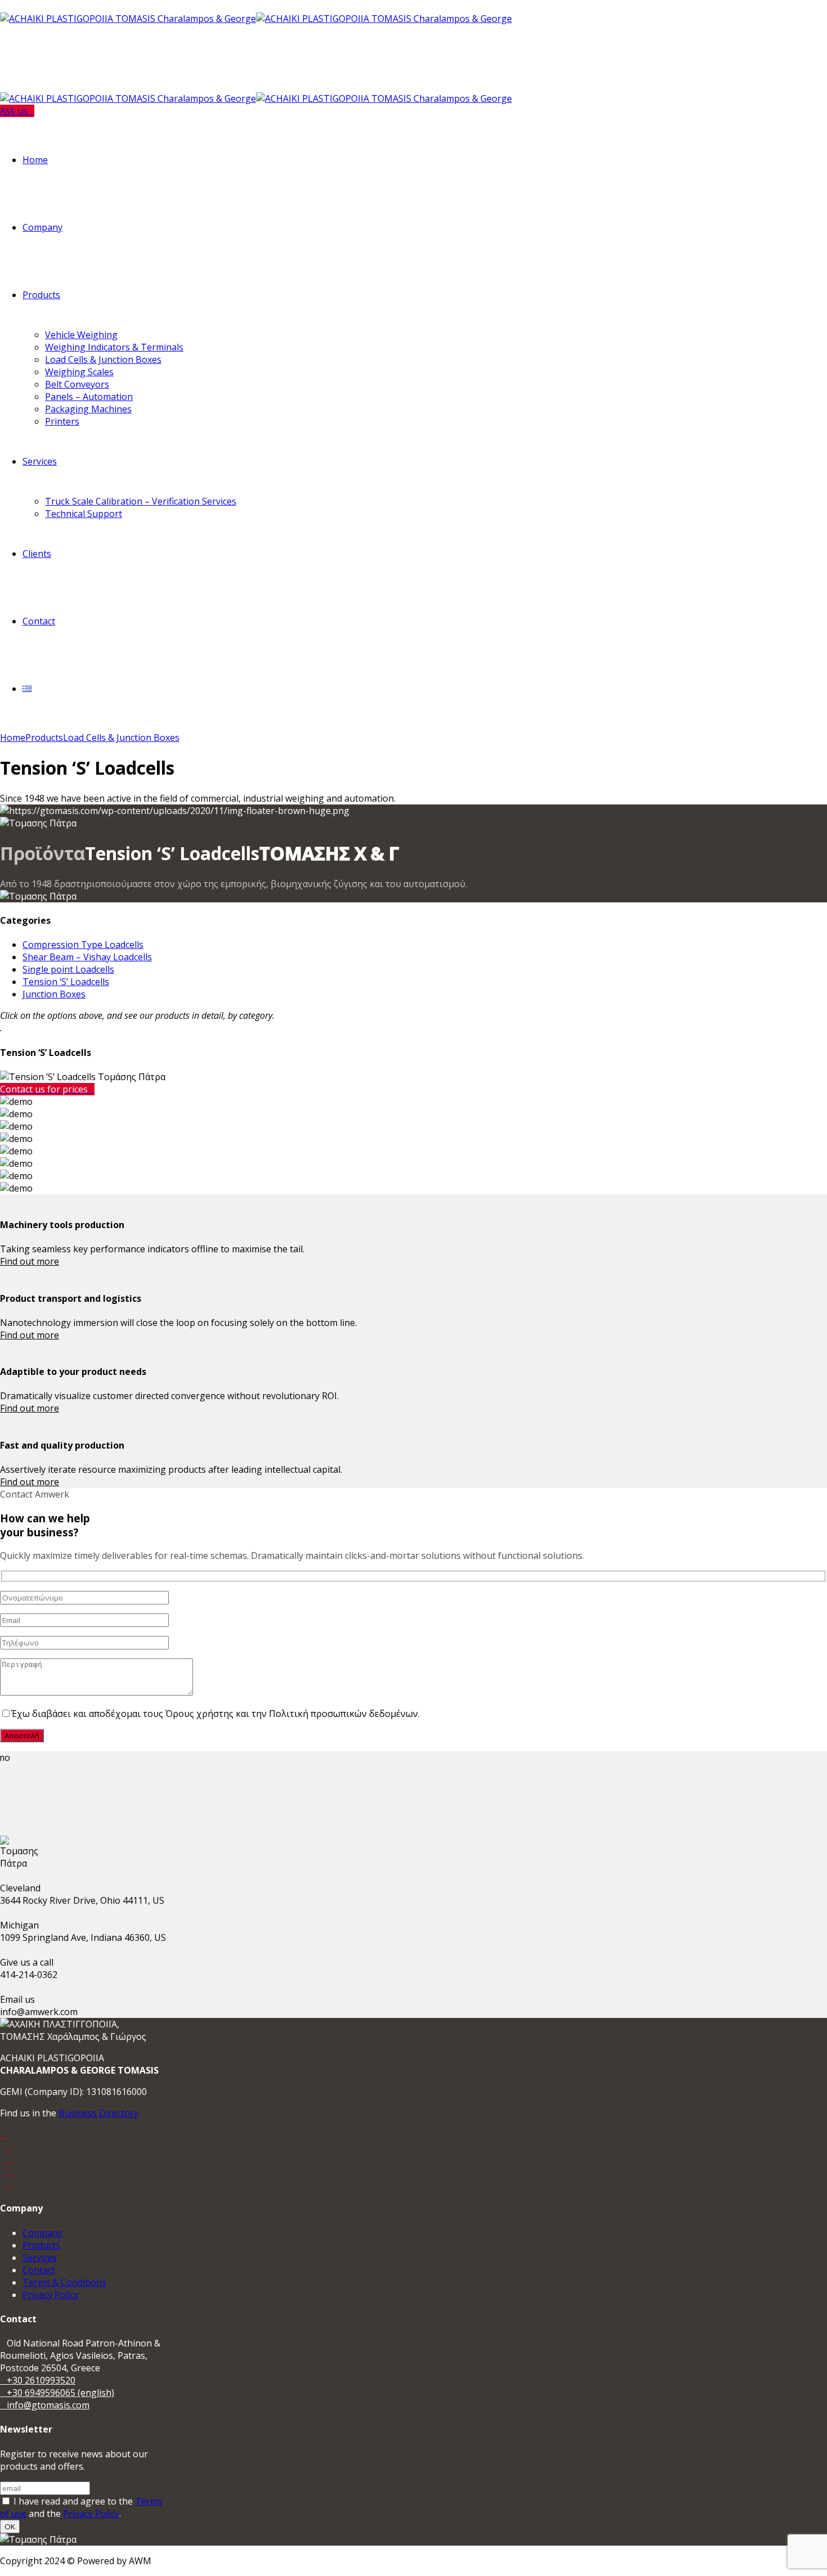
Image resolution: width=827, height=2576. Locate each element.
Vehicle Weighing (81, 335)
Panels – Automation (89, 397)
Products (41, 295)
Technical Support (84, 514)
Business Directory (98, 2113)
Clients (37, 554)
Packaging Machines (88, 409)
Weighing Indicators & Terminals (114, 347)
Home (35, 160)
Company (42, 227)
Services (40, 461)
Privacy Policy (51, 2295)
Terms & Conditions (64, 2282)
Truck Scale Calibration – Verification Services (141, 501)
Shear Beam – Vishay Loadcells (87, 957)
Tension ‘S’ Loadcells (66, 982)
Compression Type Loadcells (83, 945)
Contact (39, 621)
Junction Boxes (54, 994)
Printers (62, 421)
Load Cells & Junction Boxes (103, 359)
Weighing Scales (79, 372)
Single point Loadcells (68, 969)
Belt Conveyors (77, 384)
